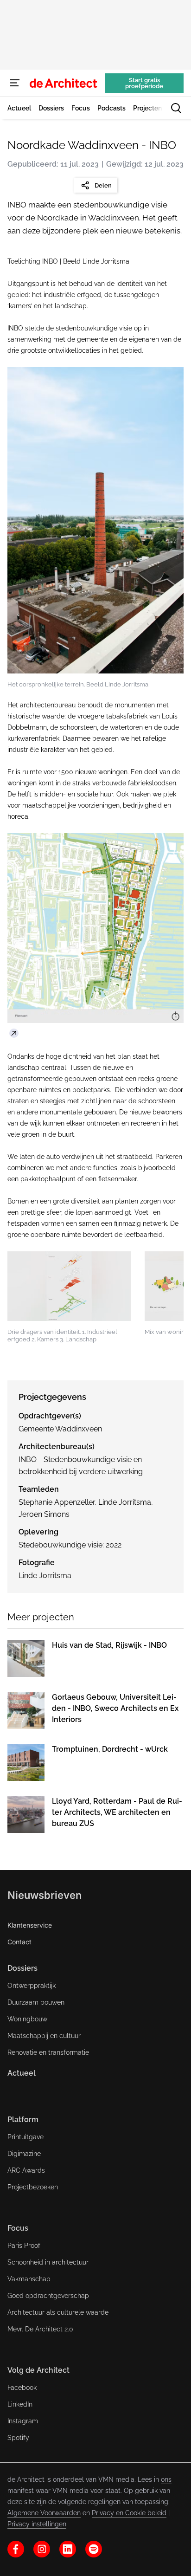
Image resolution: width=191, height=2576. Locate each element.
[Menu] (15, 83)
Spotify (18, 2438)
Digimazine (24, 2154)
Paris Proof (24, 2246)
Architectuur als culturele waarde (58, 2312)
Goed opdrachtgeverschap (48, 2296)
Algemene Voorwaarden (44, 2513)
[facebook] (16, 2549)
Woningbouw (27, 2019)
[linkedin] (68, 2549)
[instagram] (42, 2549)
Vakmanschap (29, 2279)
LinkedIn (20, 2404)
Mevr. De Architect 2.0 (40, 2329)
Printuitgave (25, 2137)
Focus (18, 2228)
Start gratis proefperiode (144, 83)
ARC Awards (26, 2170)
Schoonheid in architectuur (48, 2262)
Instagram (23, 2421)
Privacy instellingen (37, 2524)
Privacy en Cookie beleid (129, 2513)
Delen (103, 185)
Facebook (22, 2388)
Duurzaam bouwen (36, 2002)
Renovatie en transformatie (48, 2052)
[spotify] (94, 2549)
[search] (176, 108)
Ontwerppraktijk (32, 1986)
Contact (19, 1942)
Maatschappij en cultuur (44, 2036)
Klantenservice (30, 1925)
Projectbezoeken (33, 2187)
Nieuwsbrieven (45, 1895)
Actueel (22, 2073)
